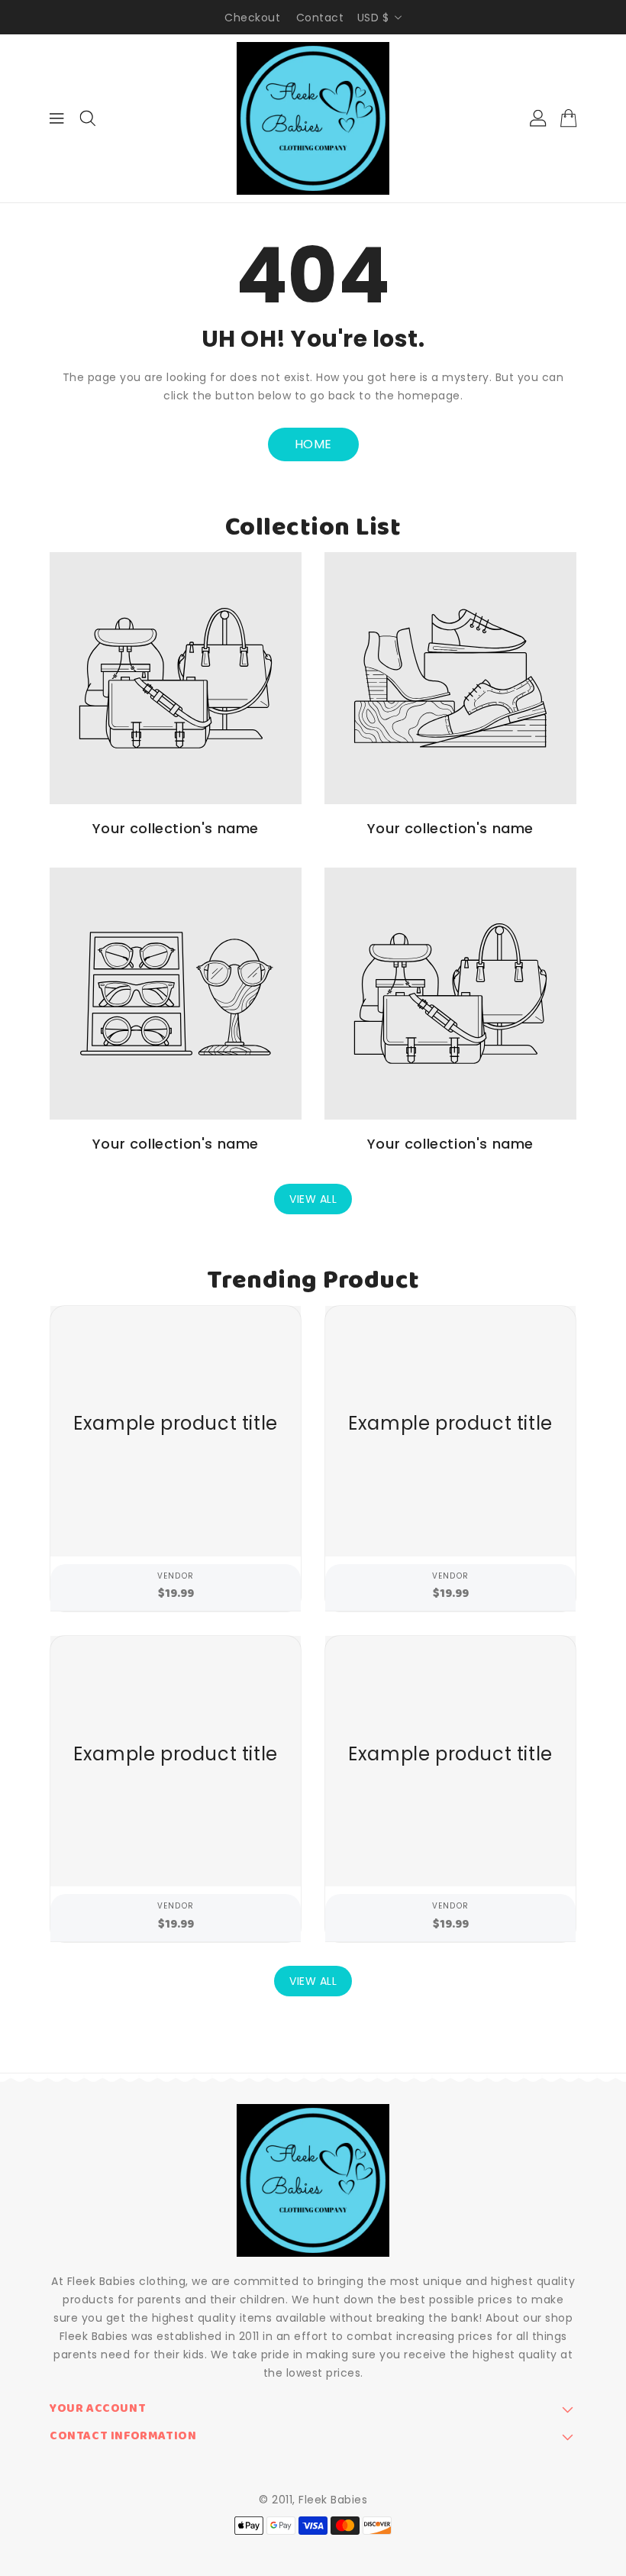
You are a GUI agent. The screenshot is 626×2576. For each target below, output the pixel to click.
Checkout (252, 18)
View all (313, 1199)
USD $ (373, 18)
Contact (320, 18)
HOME (313, 444)
